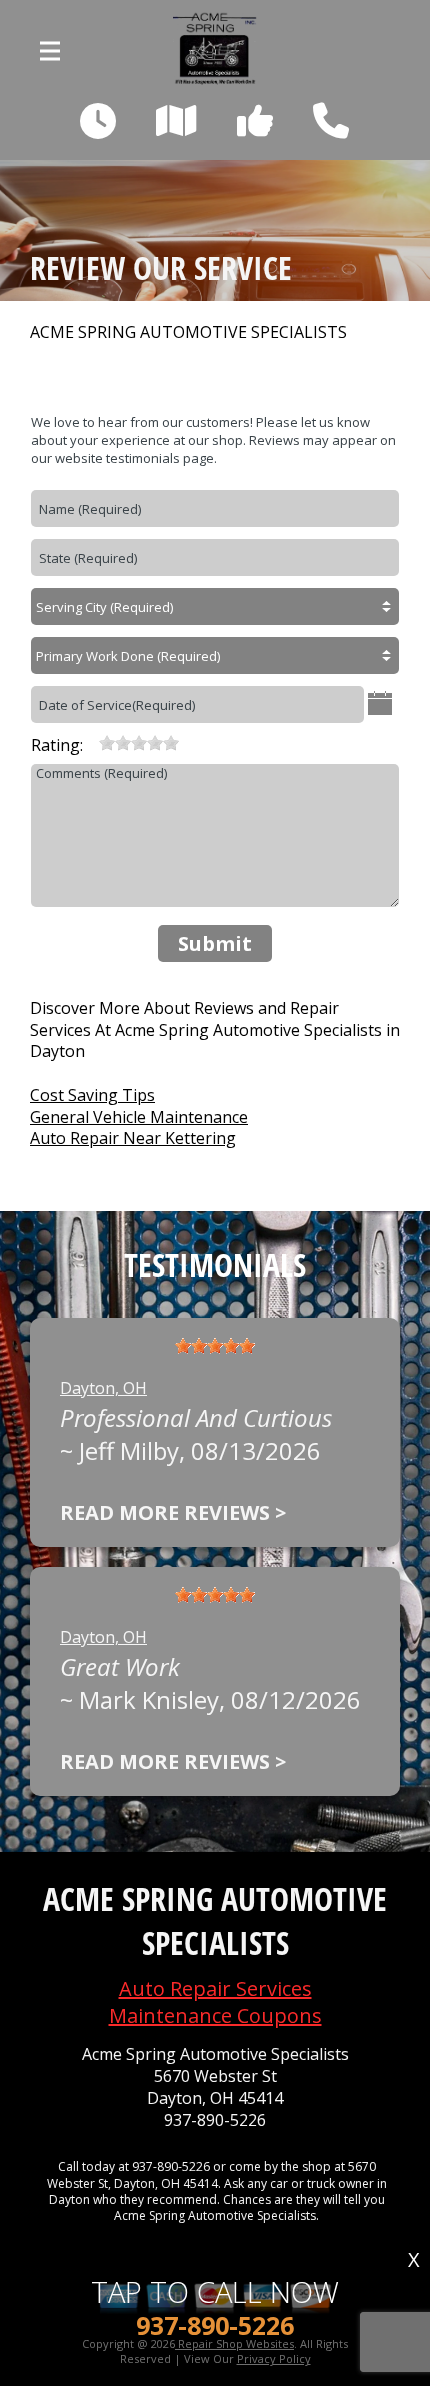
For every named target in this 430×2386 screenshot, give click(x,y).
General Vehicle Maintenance (139, 1117)
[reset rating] (91, 743)
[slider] (139, 743)
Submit (215, 943)
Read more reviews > (173, 1512)
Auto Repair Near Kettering (133, 1138)
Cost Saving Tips (92, 1095)
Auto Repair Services (215, 1988)
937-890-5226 (215, 2120)
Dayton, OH (103, 1388)
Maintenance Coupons (215, 2015)
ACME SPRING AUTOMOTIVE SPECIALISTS (188, 332)
